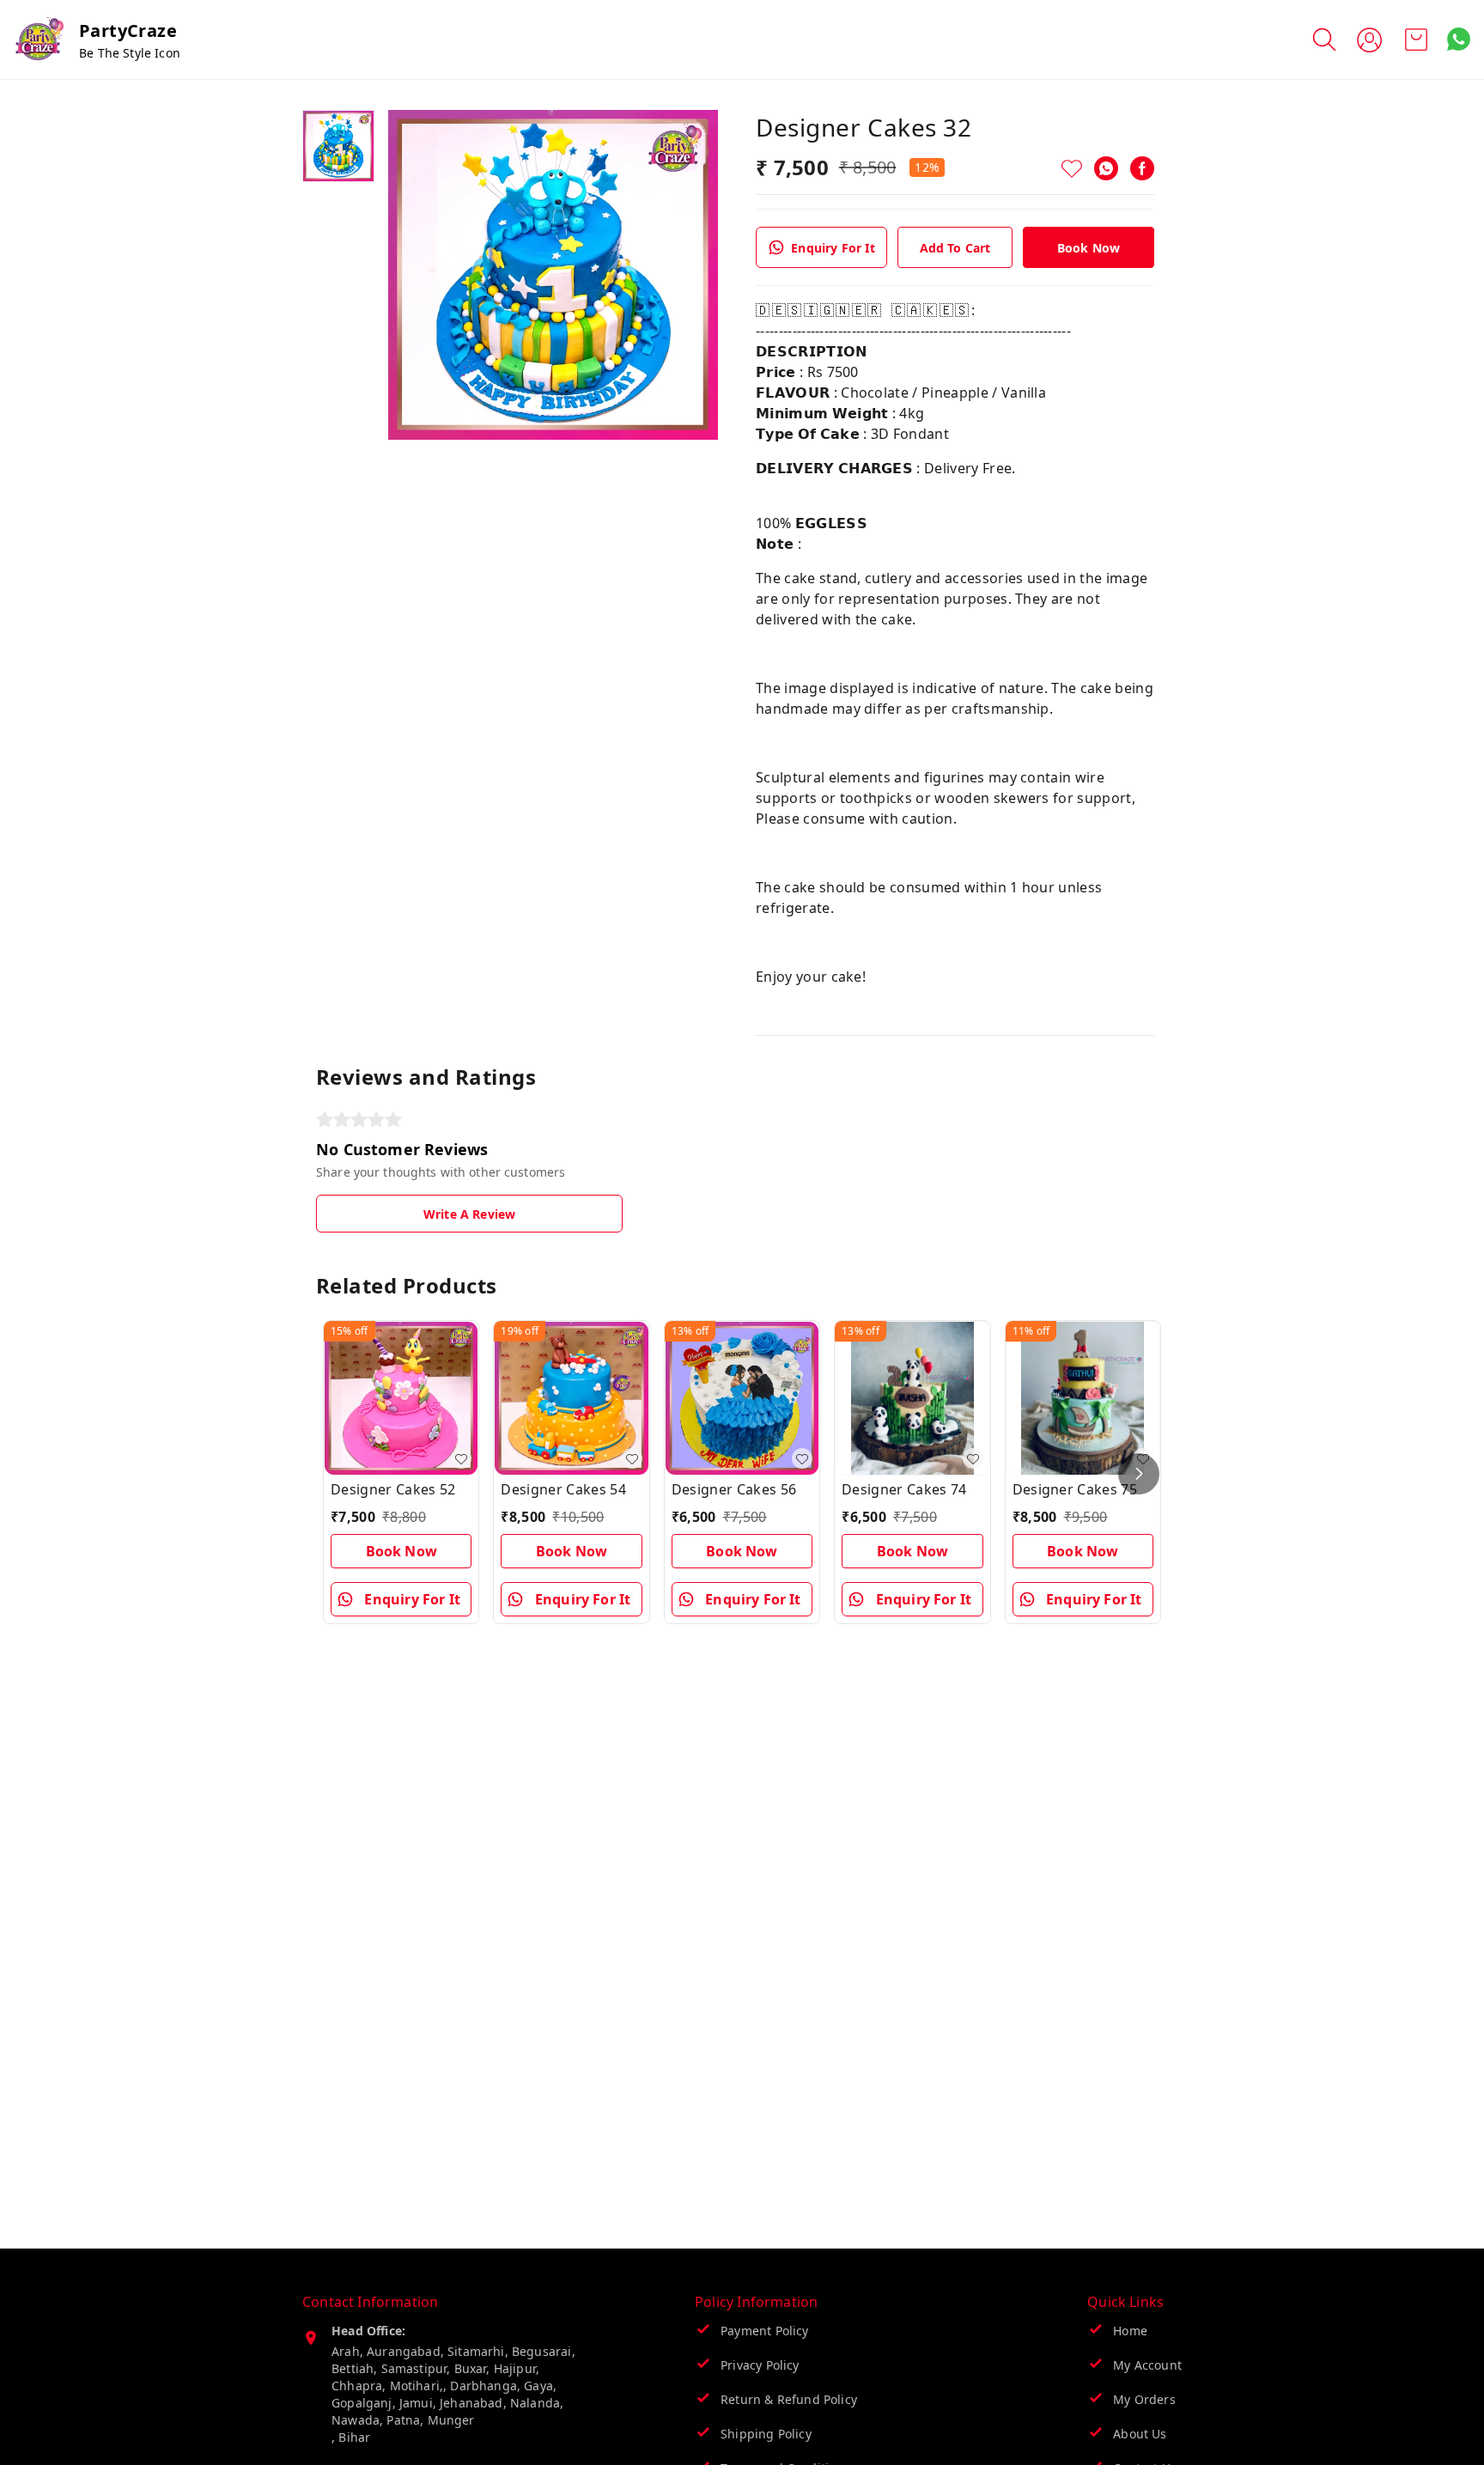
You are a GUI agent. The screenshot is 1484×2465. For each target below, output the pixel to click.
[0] (1416, 40)
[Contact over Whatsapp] (1459, 39)
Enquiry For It (833, 248)
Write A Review (469, 1214)
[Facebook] (1142, 168)
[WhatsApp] (1106, 168)
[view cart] (1416, 40)
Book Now (1089, 248)
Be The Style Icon (130, 53)
